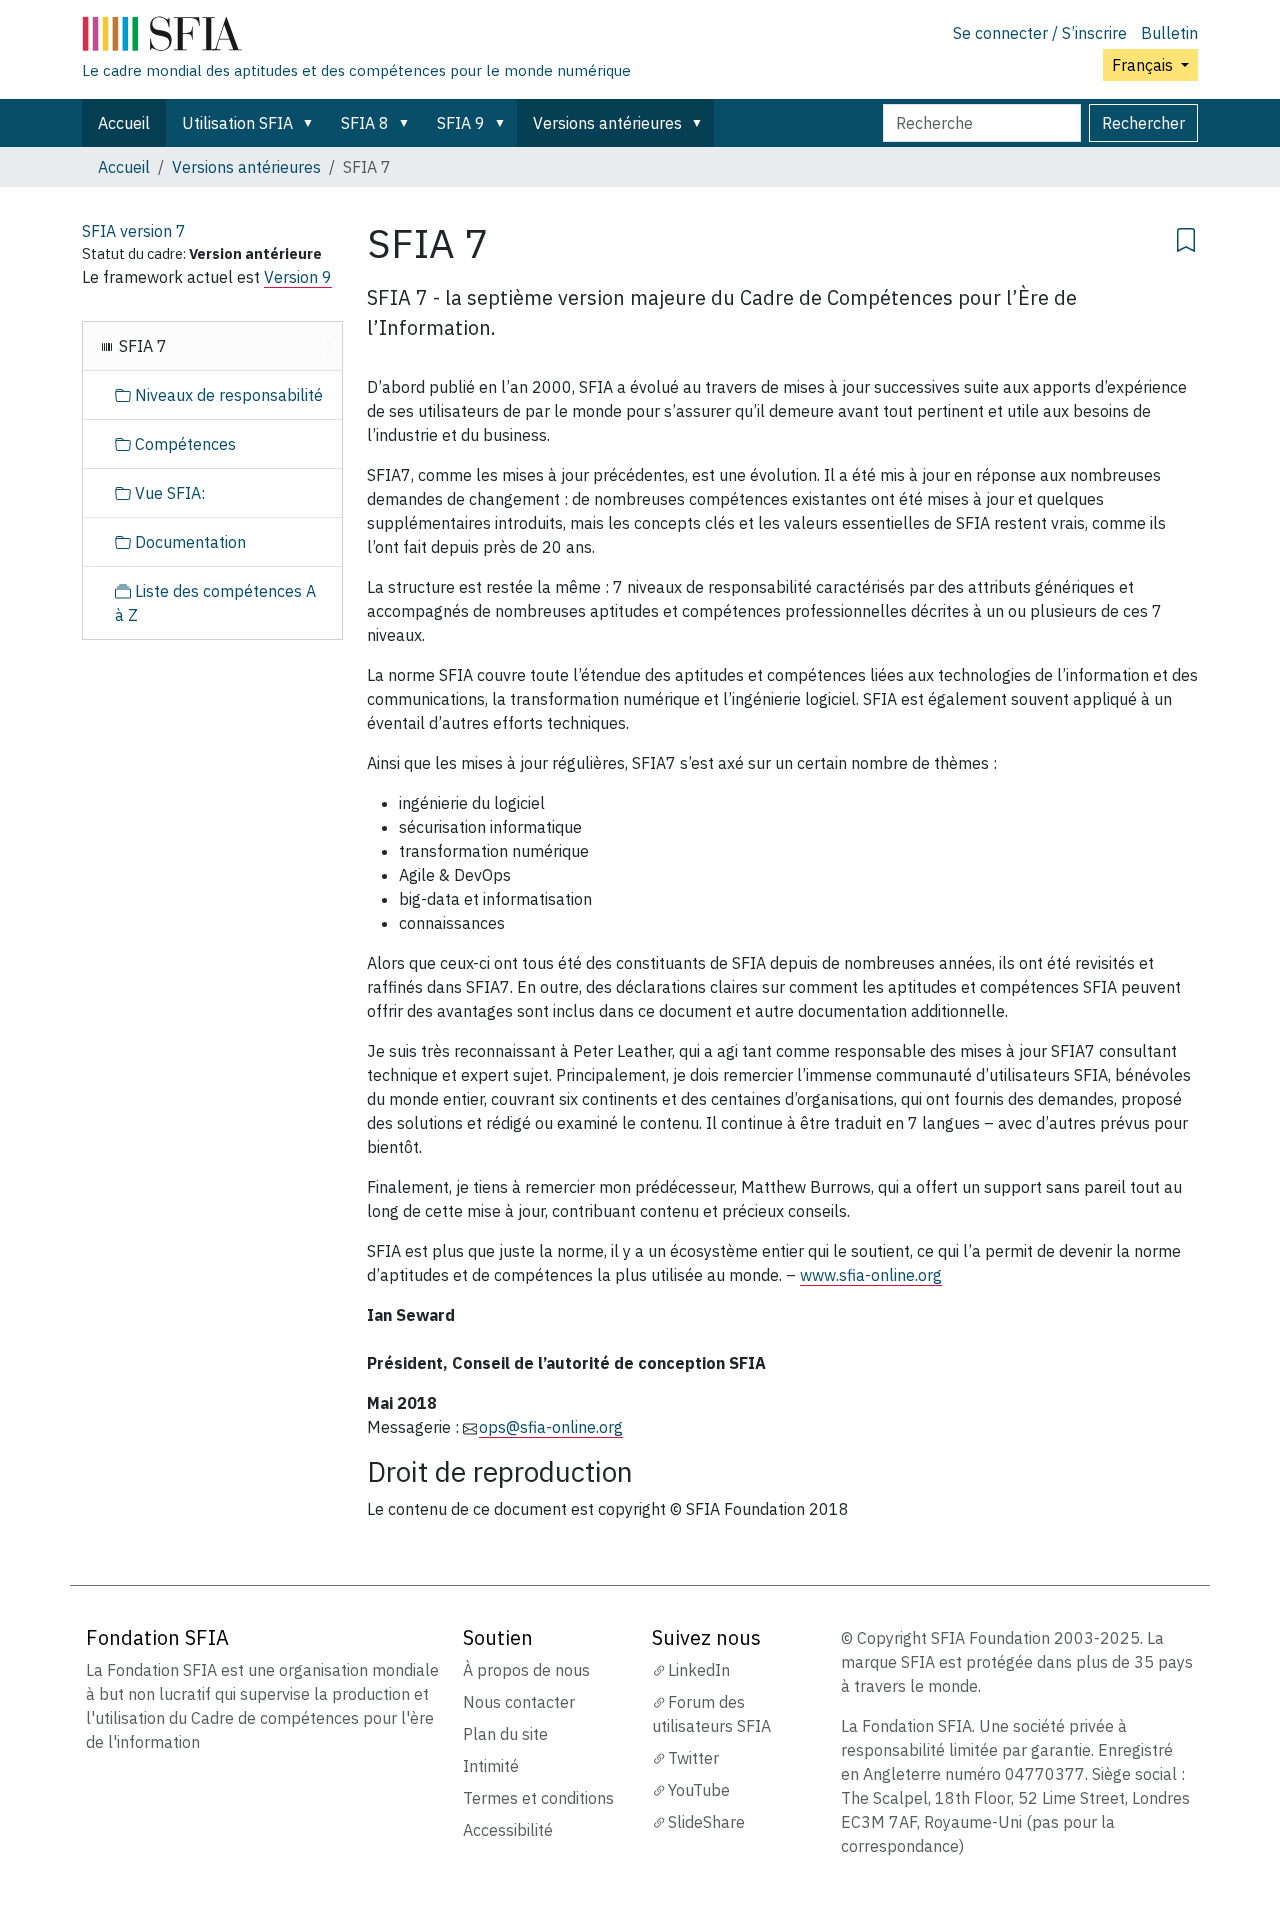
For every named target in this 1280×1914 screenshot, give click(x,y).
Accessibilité (508, 1830)
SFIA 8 (365, 123)
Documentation (188, 542)
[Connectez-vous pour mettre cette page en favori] (1186, 237)
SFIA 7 (141, 346)
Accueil (124, 123)
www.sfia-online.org (871, 1275)
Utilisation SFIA (237, 123)
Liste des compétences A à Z (215, 603)
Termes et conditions (538, 1798)
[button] (312, 123)
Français (1144, 65)
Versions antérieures (607, 123)
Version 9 (298, 277)
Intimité (491, 1766)
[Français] (356, 38)
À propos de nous (526, 1670)
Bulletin (1169, 33)
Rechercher (1143, 123)
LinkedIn (699, 1670)
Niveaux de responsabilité (227, 395)
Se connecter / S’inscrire (1040, 33)
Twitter (693, 1758)
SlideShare (706, 1822)
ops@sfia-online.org (551, 1427)
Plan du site (505, 1734)
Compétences (183, 444)
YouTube (699, 1790)
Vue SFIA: (168, 493)
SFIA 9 (461, 123)
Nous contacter (519, 1702)
